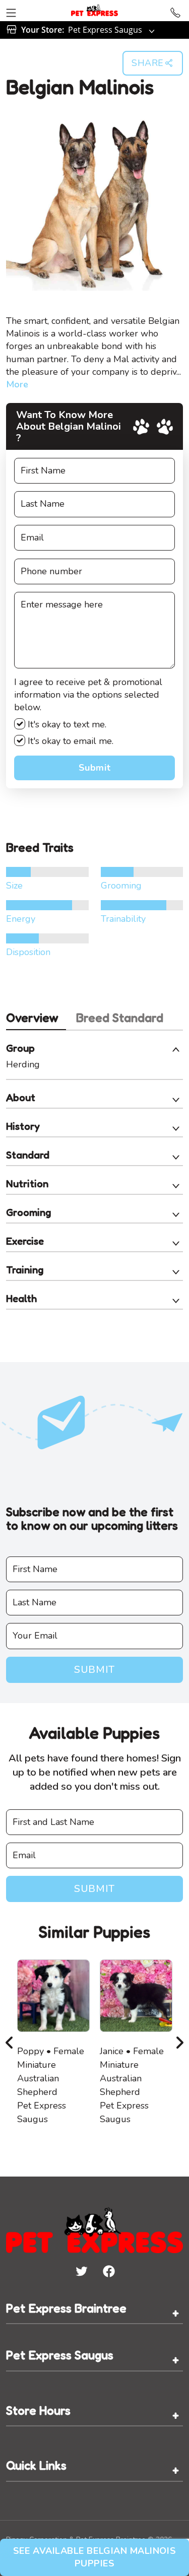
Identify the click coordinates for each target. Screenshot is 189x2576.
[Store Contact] (175, 11)
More (17, 384)
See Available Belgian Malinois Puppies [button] (94, 2557)
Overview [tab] (32, 1018)
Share (148, 63)
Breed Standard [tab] (120, 1018)
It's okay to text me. (66, 724)
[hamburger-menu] (11, 11)
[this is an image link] (94, 2229)
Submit (94, 768)
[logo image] (94, 11)
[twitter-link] (81, 2271)
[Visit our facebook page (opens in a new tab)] (108, 2271)
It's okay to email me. (69, 741)
